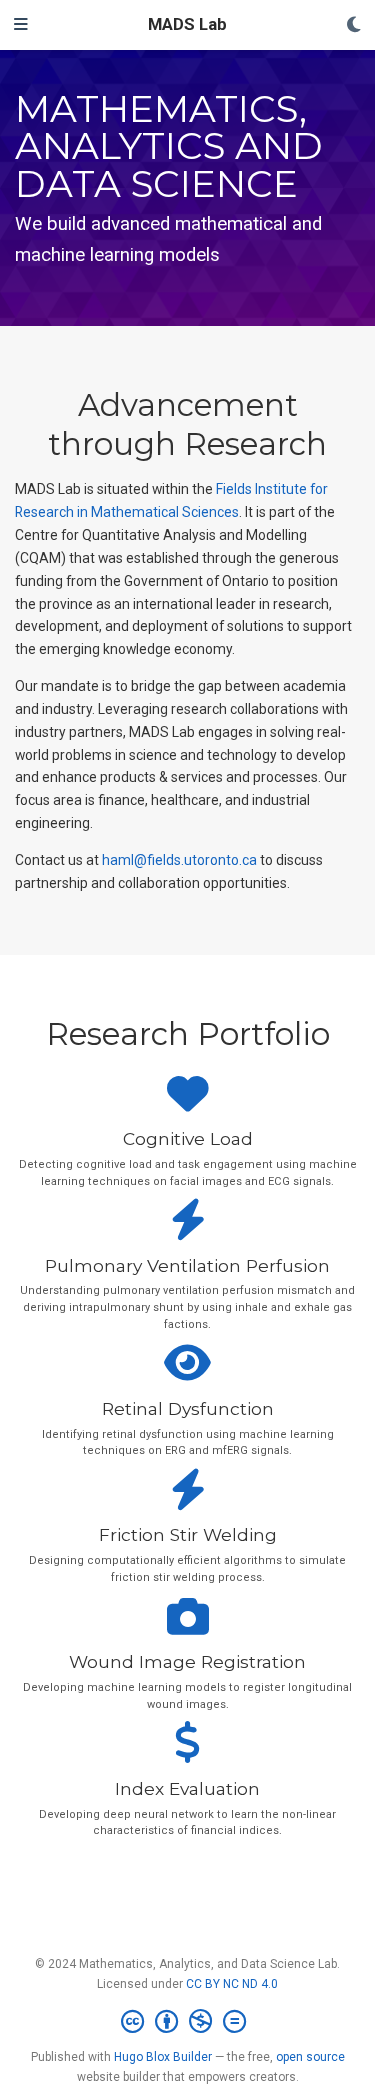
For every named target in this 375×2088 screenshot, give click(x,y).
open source (310, 2057)
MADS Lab (187, 24)
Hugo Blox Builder (163, 2057)
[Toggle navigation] (21, 25)
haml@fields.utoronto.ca (179, 860)
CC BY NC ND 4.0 (232, 1984)
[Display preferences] (354, 25)
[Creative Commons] (187, 2022)
